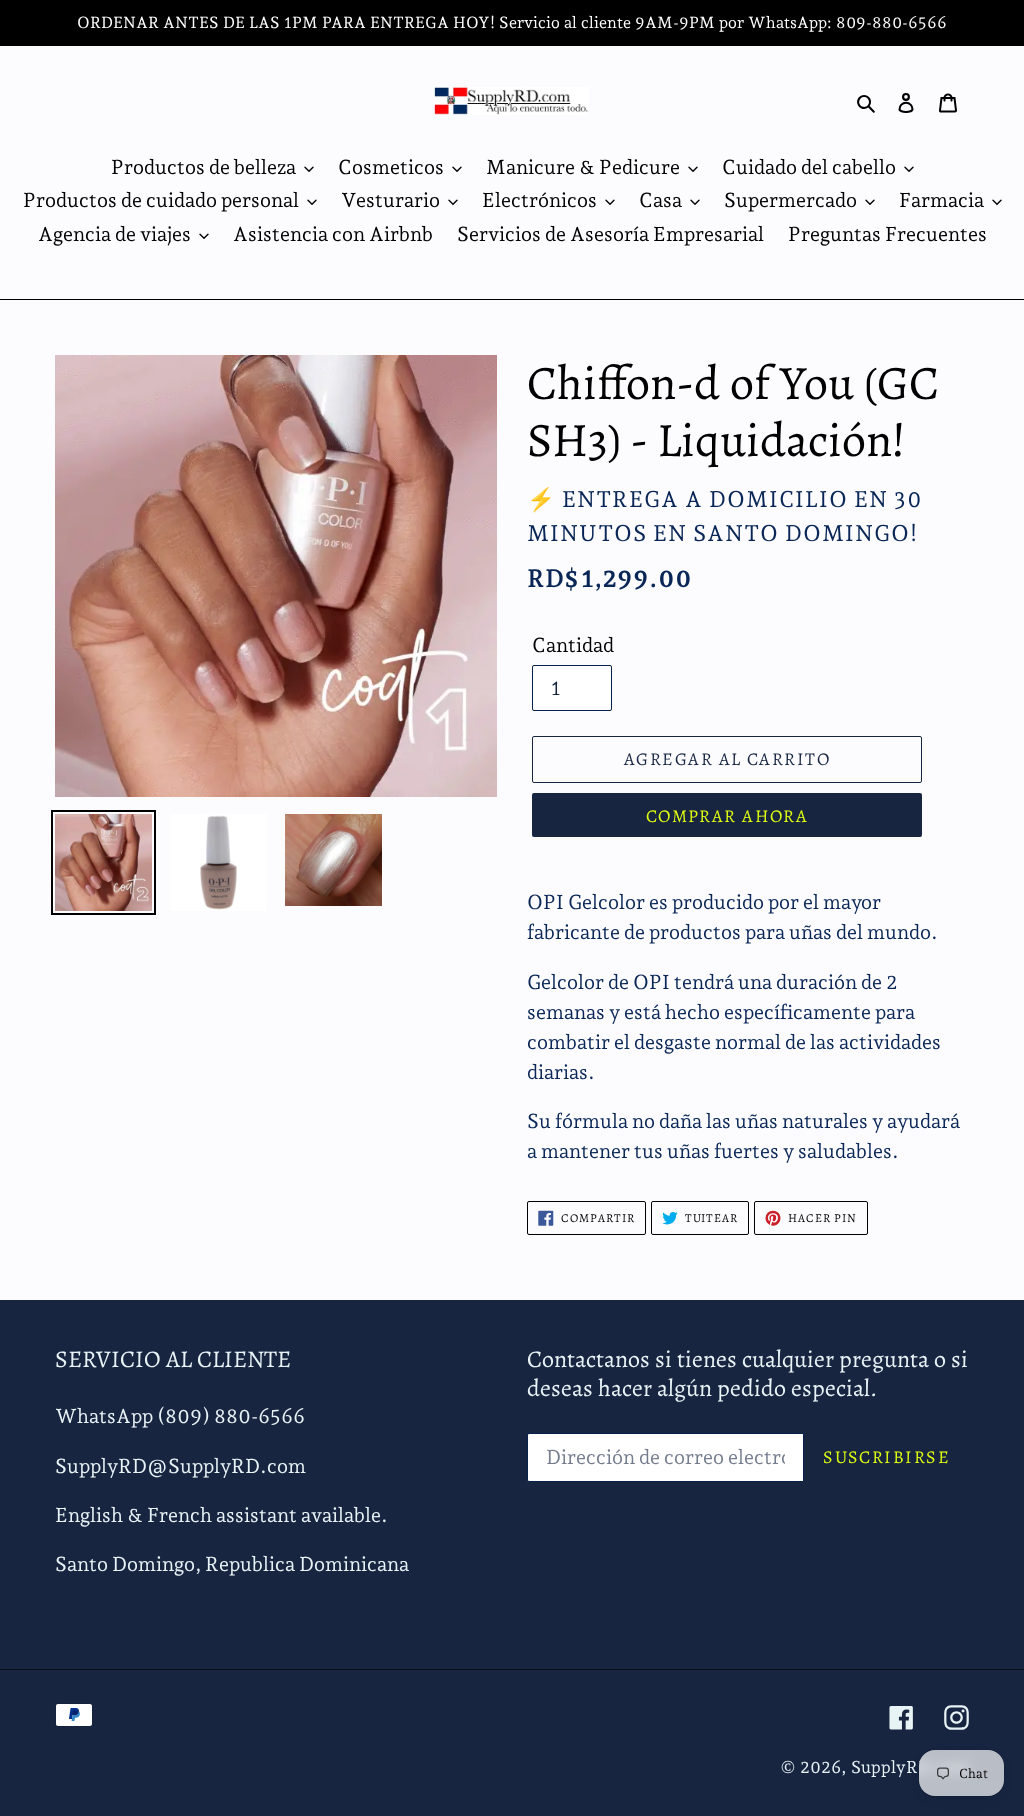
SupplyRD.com (910, 1767)
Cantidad (573, 645)
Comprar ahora (727, 816)
